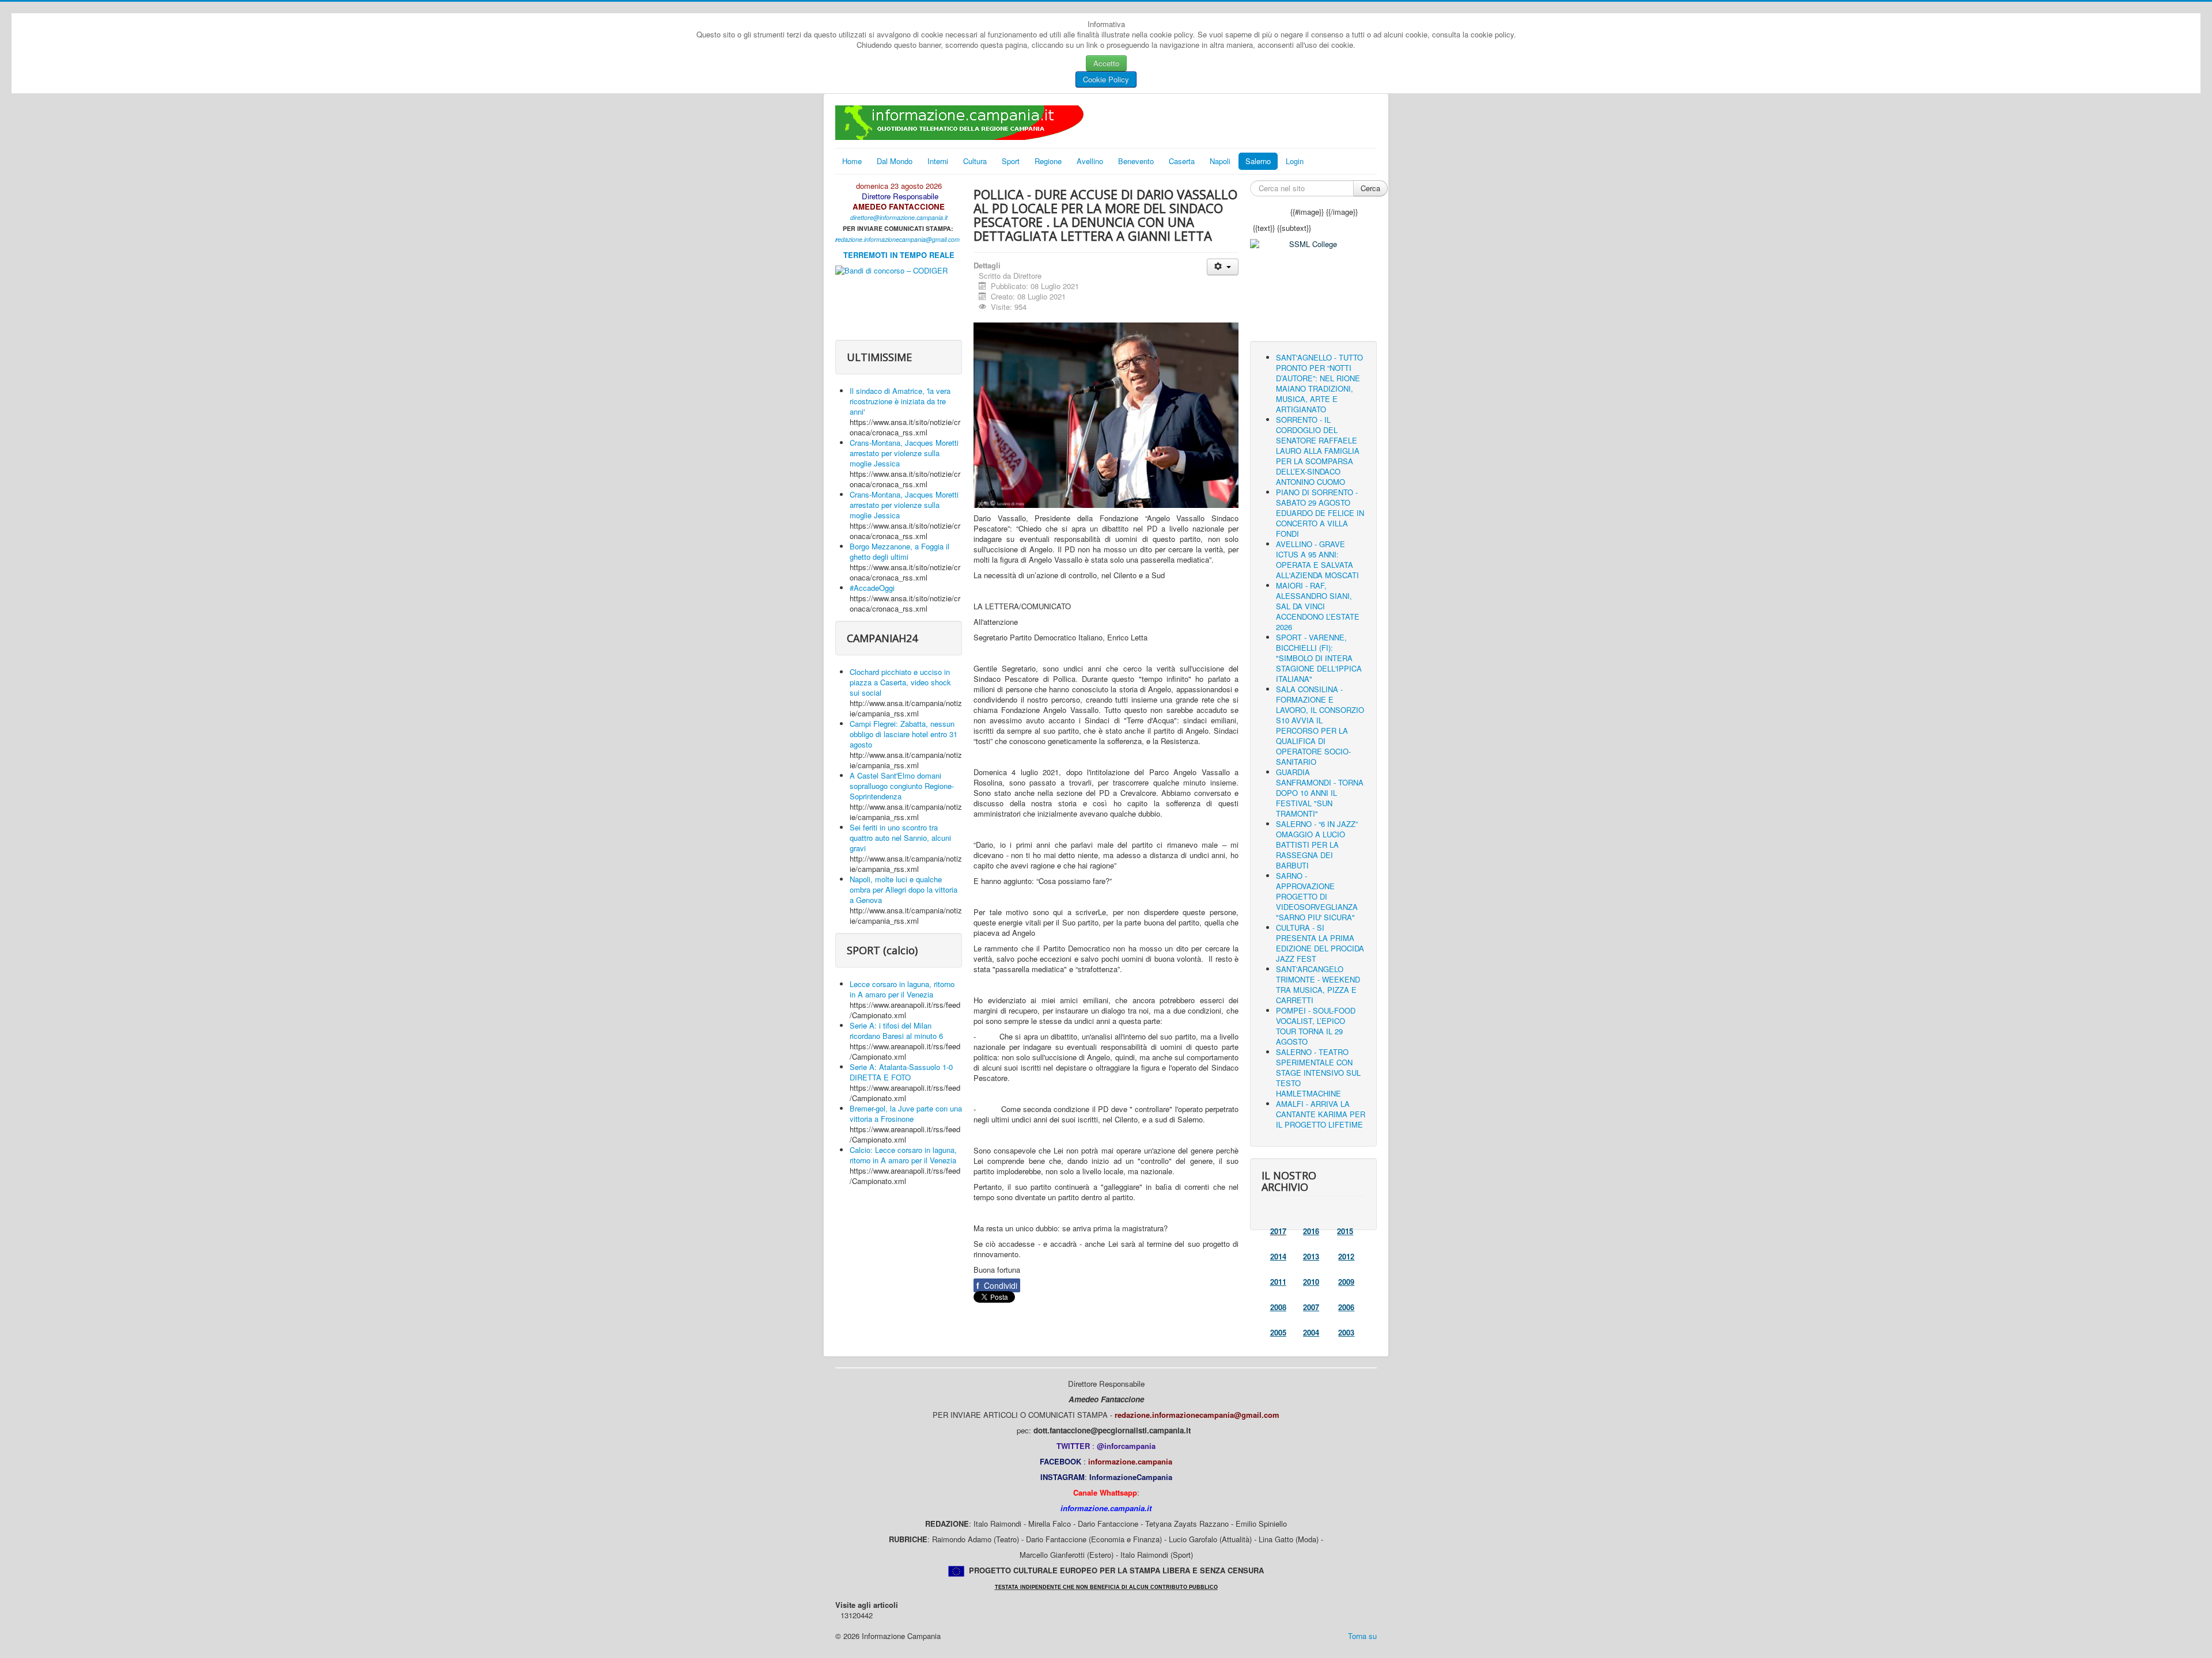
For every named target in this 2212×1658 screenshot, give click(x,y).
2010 (1311, 1282)
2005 (1278, 1332)
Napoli (1220, 161)
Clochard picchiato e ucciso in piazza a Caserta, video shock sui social (900, 682)
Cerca (1370, 188)
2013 (1311, 1256)
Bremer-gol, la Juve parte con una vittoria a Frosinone (906, 1113)
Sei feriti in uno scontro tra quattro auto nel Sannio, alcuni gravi (900, 838)
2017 (1278, 1231)
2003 (1346, 1332)
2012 (1346, 1256)
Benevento (1136, 161)
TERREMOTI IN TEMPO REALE (899, 255)
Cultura (975, 161)
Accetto (1106, 63)
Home (852, 161)
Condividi (997, 1285)
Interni (938, 161)
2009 (1346, 1282)
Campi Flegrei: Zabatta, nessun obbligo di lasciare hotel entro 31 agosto (904, 734)
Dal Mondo (895, 161)
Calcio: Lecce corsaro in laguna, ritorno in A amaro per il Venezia (903, 1155)
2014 (1278, 1256)
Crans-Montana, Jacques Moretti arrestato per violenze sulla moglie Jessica (904, 453)
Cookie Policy (1106, 79)
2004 (1311, 1332)
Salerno (1258, 161)
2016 (1311, 1231)
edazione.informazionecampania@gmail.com (899, 239)
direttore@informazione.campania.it (899, 217)
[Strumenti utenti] (1223, 267)
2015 (1345, 1231)
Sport (1011, 161)
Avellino (1090, 161)
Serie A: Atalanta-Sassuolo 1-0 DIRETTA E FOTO (901, 1072)
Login (1295, 161)
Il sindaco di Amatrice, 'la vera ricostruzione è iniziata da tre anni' (900, 401)
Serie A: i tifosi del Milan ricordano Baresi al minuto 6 (896, 1031)
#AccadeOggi (872, 588)
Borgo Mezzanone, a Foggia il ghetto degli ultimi (899, 551)
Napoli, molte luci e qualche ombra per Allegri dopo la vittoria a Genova (904, 889)
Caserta (1182, 161)
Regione (1048, 161)
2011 (1278, 1282)
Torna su (1362, 1636)
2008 (1278, 1307)
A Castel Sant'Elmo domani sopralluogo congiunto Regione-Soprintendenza (902, 786)
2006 (1346, 1307)
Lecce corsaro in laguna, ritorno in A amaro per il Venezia (902, 989)
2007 (1311, 1307)
